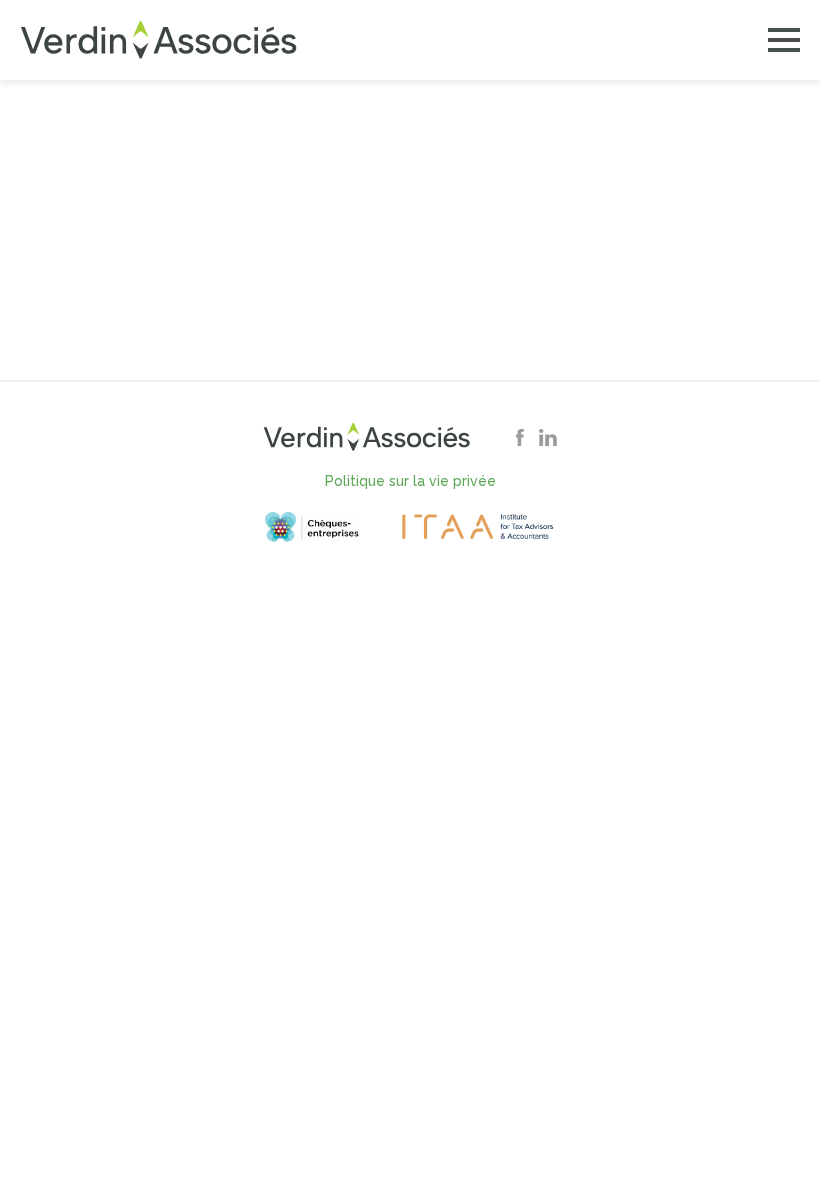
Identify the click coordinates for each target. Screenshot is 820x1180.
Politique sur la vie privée (410, 481)
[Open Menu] (784, 40)
